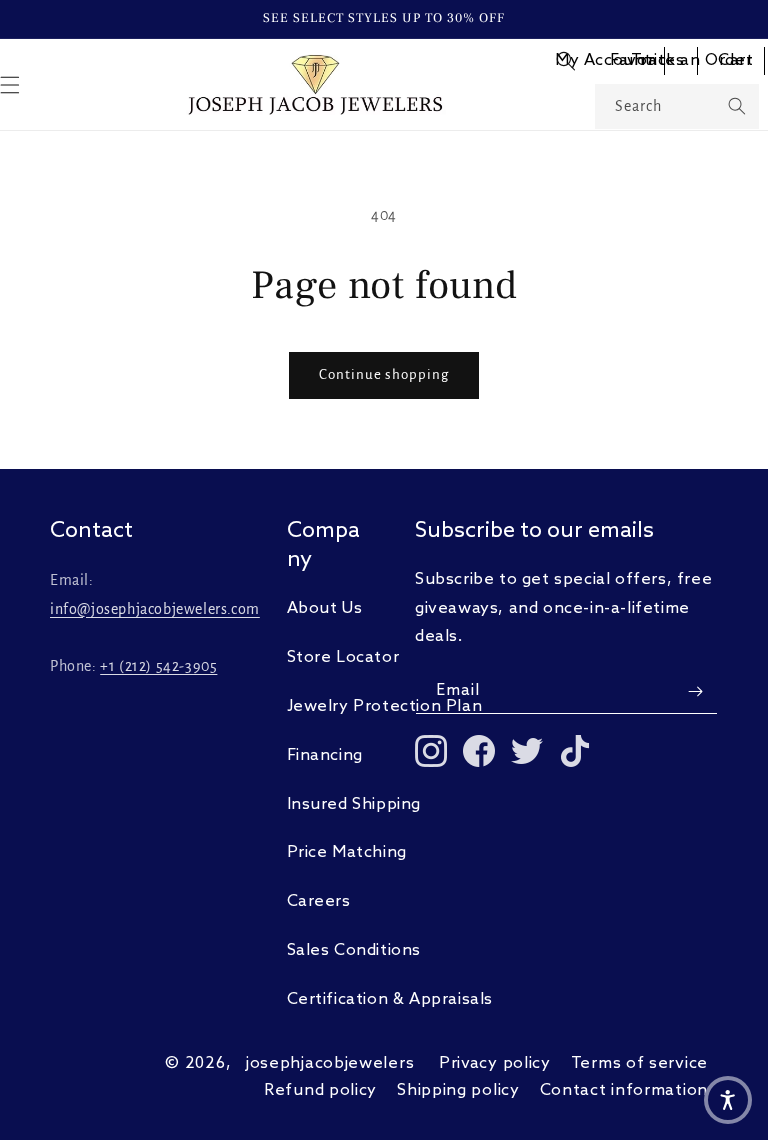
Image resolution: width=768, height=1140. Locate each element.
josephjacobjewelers (330, 1063)
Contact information (624, 1090)
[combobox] (677, 106)
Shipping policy (458, 1090)
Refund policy (320, 1090)
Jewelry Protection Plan (385, 706)
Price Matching (347, 852)
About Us (325, 608)
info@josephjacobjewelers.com (155, 609)
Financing (325, 755)
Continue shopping (384, 374)
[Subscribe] (695, 691)
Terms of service (639, 1063)
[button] (566, 61)
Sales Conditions (354, 950)
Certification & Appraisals (390, 999)
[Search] (737, 106)
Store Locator (343, 657)
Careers (319, 901)
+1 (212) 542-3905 (158, 666)
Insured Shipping (354, 804)
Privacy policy (495, 1063)
